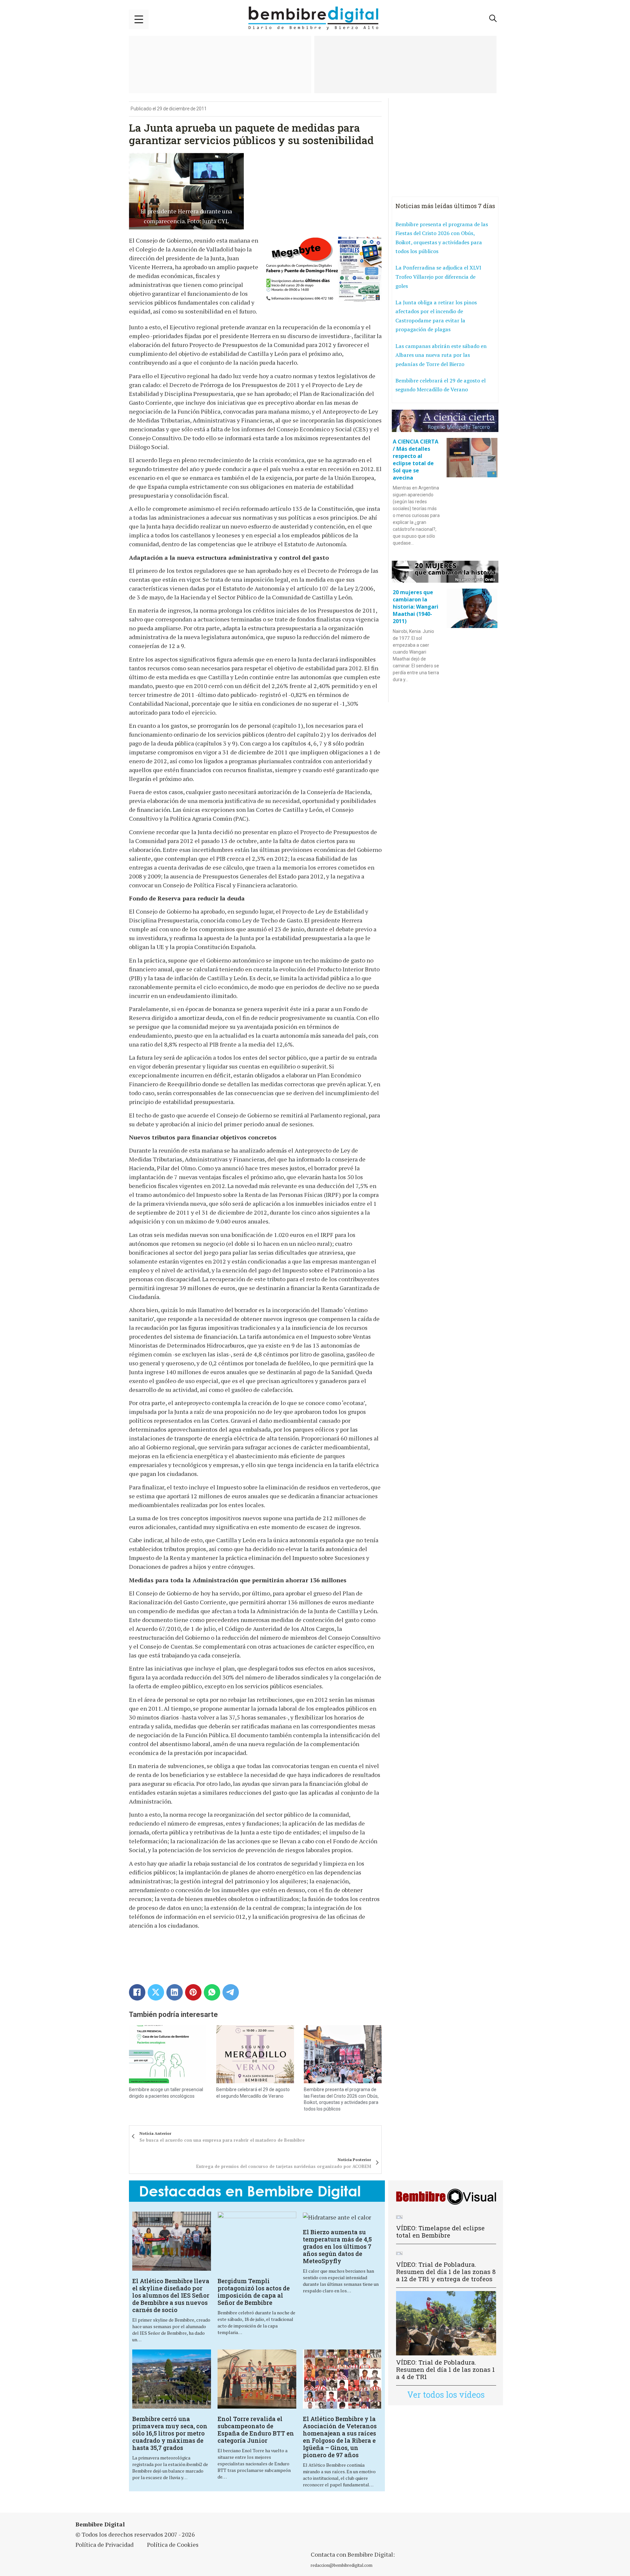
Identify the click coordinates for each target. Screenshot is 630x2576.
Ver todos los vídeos (446, 2395)
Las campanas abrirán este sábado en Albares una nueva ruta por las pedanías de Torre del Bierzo (441, 355)
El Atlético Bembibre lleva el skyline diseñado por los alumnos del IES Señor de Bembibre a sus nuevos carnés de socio (171, 2295)
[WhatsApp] (212, 1992)
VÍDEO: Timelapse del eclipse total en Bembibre (440, 2231)
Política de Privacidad (105, 2544)
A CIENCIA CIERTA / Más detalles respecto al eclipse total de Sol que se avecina (416, 460)
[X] (156, 1992)
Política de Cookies (173, 2544)
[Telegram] (231, 1992)
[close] (139, 19)
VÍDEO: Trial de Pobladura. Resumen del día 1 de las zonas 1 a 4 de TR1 (445, 2369)
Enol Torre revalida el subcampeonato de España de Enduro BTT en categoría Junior (256, 2430)
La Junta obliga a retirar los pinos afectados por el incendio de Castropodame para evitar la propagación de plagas (436, 316)
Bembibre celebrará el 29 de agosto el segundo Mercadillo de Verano (441, 385)
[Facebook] (137, 1992)
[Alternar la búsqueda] (493, 18)
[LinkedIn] (175, 1992)
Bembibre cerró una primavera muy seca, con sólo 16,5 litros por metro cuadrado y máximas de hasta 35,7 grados (170, 2433)
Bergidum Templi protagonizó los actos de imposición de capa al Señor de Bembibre (254, 2292)
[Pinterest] (193, 1992)
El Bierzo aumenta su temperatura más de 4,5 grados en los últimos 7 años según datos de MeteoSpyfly (337, 2246)
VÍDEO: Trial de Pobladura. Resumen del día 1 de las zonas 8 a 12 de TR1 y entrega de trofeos (446, 2272)
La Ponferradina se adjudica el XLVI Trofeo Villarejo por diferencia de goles (438, 277)
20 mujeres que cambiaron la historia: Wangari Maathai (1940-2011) (416, 607)
